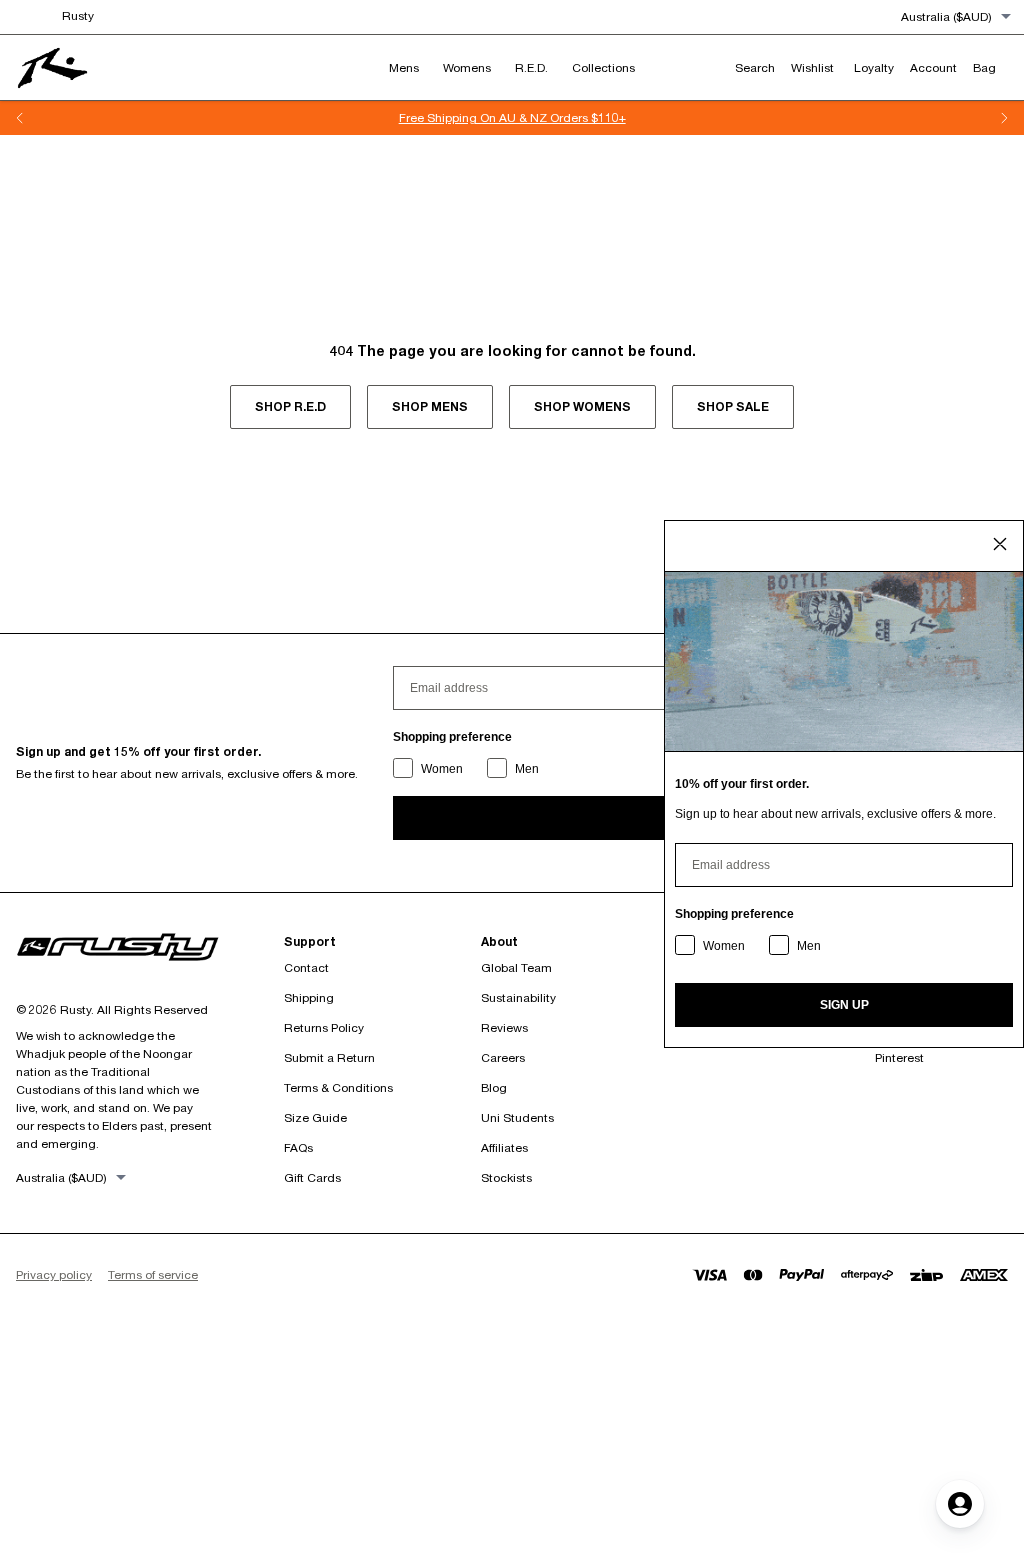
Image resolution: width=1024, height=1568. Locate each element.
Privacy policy (54, 1274)
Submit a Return (329, 1057)
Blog (494, 1087)
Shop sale (733, 406)
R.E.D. (531, 67)
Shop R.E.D (290, 406)
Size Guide (315, 1117)
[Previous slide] (20, 118)
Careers (503, 1057)
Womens (467, 67)
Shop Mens (430, 406)
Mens (404, 67)
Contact (306, 967)
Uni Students (517, 1117)
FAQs (298, 1147)
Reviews (504, 1027)
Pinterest (899, 1057)
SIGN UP (844, 1005)
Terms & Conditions (338, 1087)
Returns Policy (324, 1027)
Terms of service (153, 1274)
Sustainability (518, 997)
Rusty (78, 15)
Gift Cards (312, 1177)
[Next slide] (1004, 118)
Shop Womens (582, 406)
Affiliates (504, 1147)
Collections (603, 67)
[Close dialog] (1000, 544)
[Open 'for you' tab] (960, 1504)
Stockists (506, 1177)
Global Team (516, 967)
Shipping (309, 997)
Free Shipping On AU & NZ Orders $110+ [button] (512, 117)
